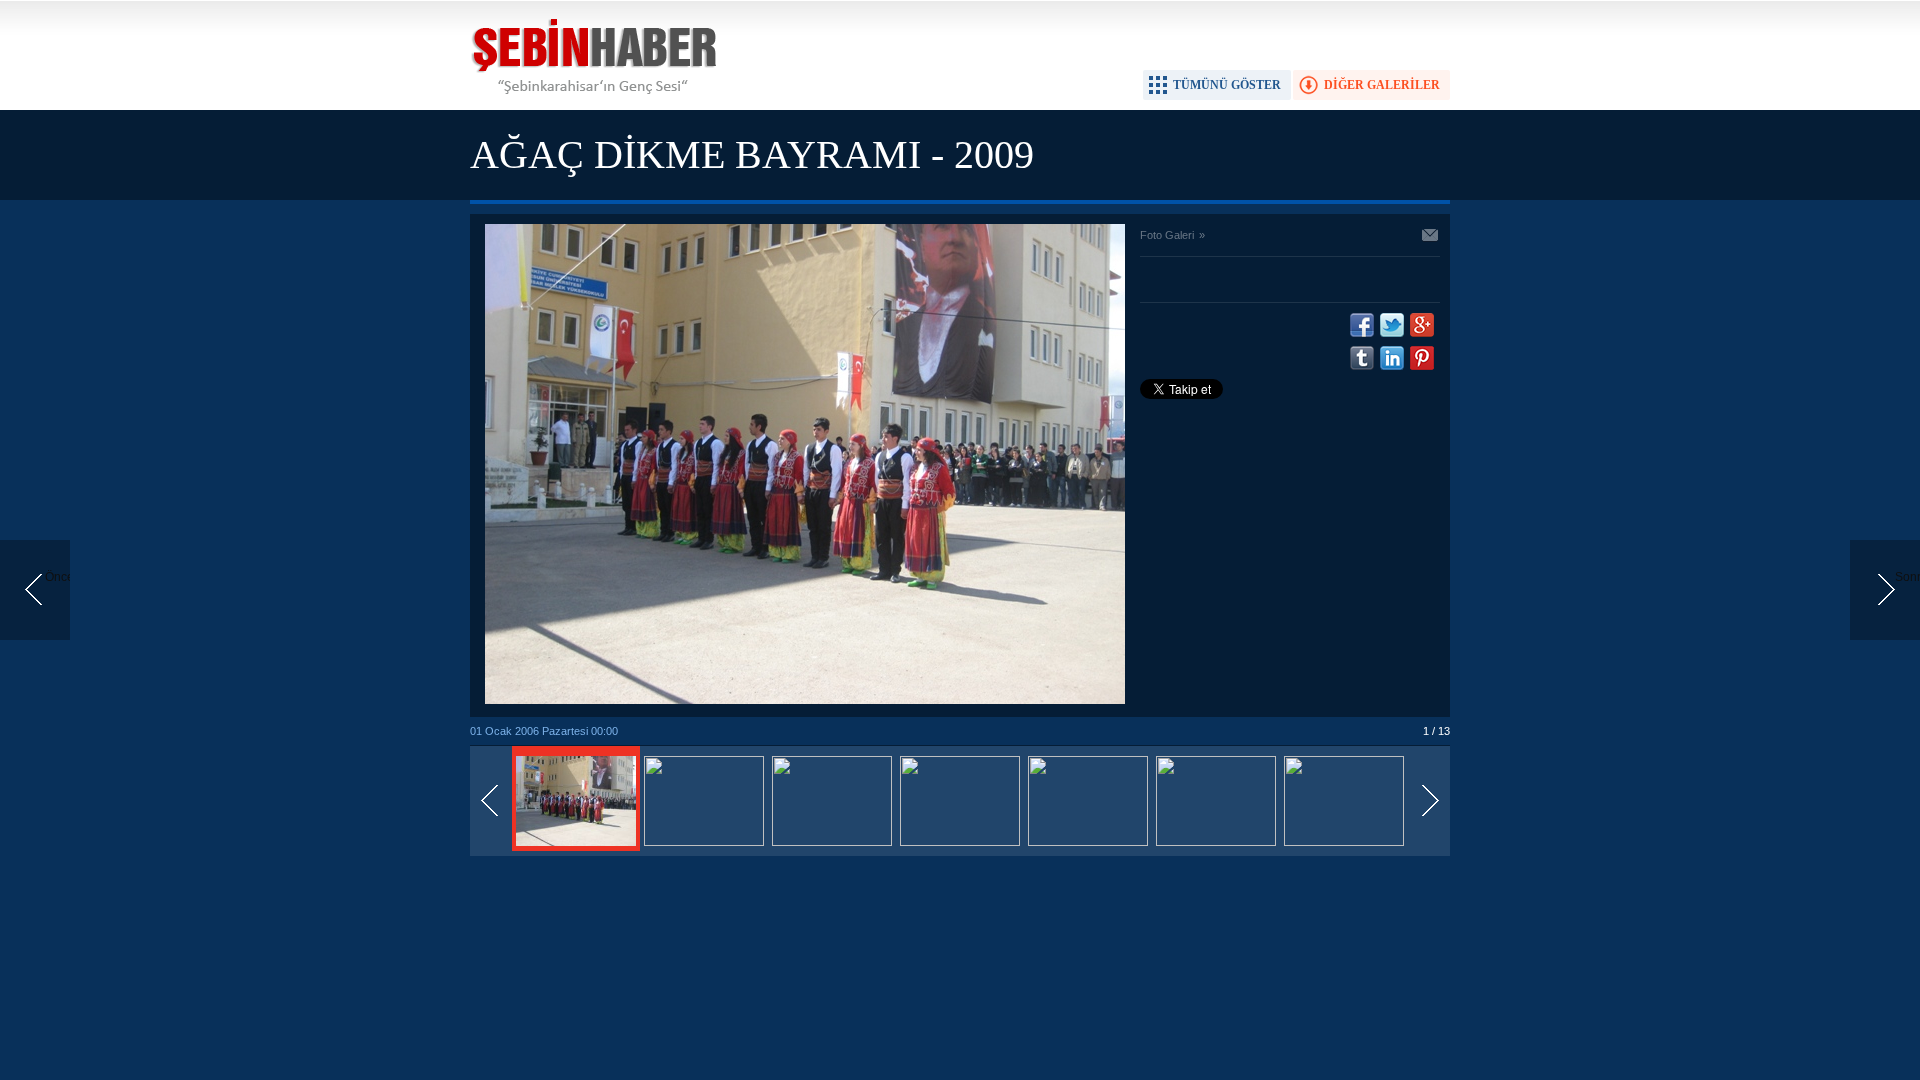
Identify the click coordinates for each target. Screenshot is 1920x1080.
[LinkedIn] (1392, 358)
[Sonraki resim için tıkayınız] (805, 700)
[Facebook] (1362, 325)
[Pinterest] (1422, 358)
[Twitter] (1392, 325)
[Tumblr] (1362, 358)
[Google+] (1422, 325)
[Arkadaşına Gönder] (1431, 237)
